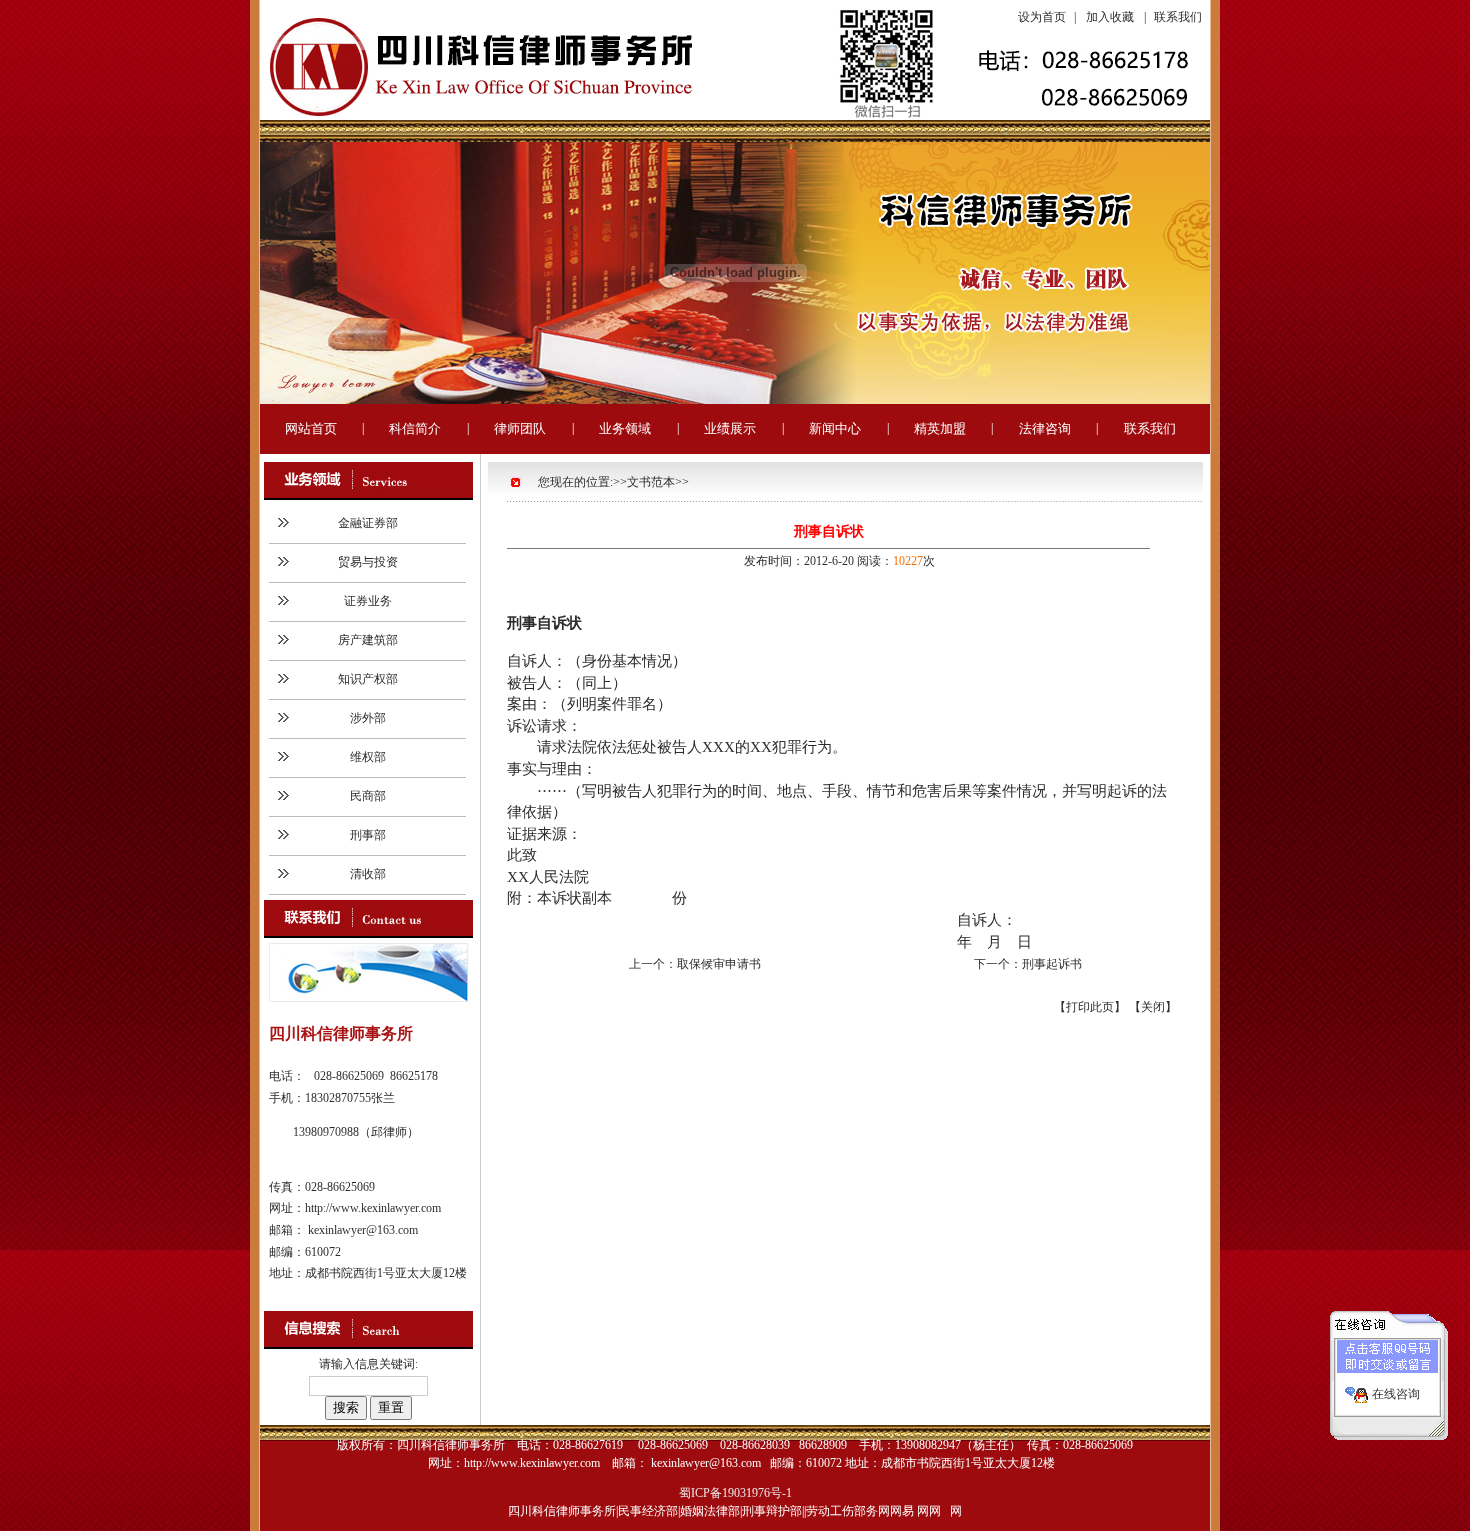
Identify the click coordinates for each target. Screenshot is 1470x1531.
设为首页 (1042, 17)
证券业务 (368, 601)
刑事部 (368, 835)
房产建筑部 (368, 640)
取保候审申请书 (719, 964)
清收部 (368, 874)
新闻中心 (835, 428)
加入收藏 (1110, 17)
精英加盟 (940, 428)
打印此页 (1090, 1007)
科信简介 (415, 428)
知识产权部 (368, 679)
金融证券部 (368, 523)
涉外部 (368, 718)
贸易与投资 (368, 562)
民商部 (368, 796)
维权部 (368, 757)
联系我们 (1178, 17)
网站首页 (311, 428)
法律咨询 (1045, 428)
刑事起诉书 (1052, 964)
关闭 (1153, 1007)
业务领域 (625, 428)
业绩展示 (730, 428)
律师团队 (520, 428)
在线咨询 (1396, 1394)
